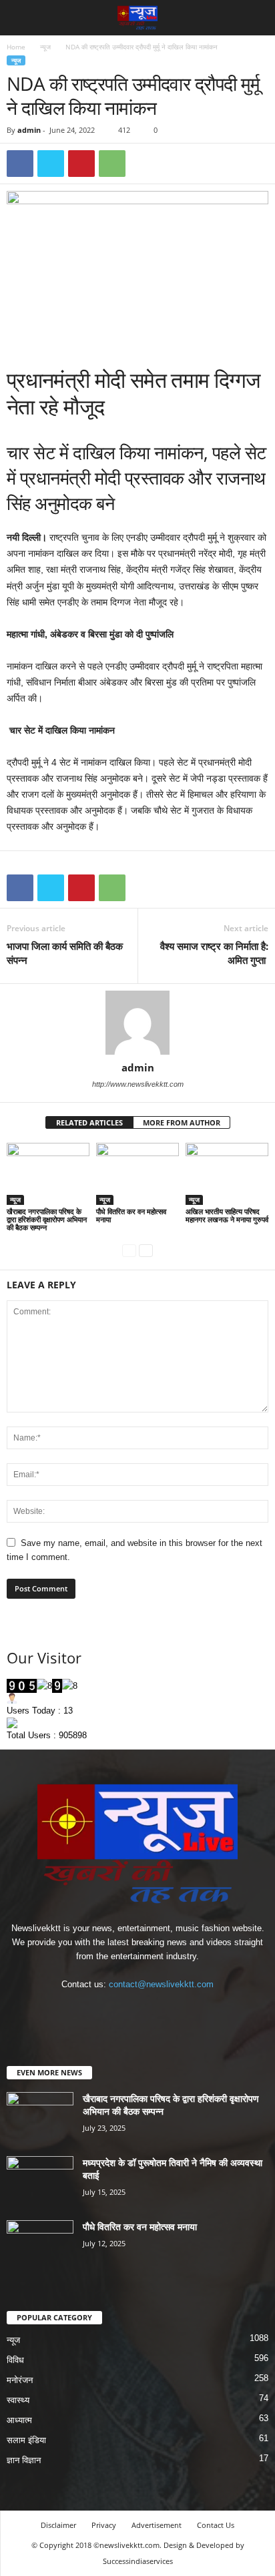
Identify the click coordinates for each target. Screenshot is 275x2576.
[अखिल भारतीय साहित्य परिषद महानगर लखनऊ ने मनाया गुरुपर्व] (227, 1174)
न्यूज (45, 47)
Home (16, 47)
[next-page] (146, 1250)
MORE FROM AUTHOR (182, 1122)
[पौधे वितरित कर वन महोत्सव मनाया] (137, 1174)
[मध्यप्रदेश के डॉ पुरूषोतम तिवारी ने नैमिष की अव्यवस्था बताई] (40, 2181)
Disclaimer (58, 2525)
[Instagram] (125, 2010)
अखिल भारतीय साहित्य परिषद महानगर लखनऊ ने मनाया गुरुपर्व (227, 1215)
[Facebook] (20, 164)
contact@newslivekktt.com (161, 1984)
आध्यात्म (19, 2420)
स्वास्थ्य (18, 2400)
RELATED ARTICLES (89, 1122)
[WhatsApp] (112, 164)
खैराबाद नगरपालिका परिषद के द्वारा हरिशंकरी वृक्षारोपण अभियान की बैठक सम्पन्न (47, 1219)
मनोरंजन (20, 2380)
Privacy (104, 2525)
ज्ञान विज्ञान (24, 2460)
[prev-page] (129, 1250)
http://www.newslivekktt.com (138, 1084)
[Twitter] (51, 164)
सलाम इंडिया (26, 2440)
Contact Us (216, 2525)
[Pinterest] (81, 164)
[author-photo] (137, 1023)
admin (29, 130)
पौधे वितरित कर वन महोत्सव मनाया (131, 1215)
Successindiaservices (138, 2561)
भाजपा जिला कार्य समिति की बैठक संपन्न (65, 953)
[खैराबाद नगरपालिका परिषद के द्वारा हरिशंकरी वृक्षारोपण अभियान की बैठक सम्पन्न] (48, 1174)
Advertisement (157, 2525)
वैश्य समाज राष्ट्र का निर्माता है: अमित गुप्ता (214, 953)
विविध (15, 2360)
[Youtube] (179, 2010)
